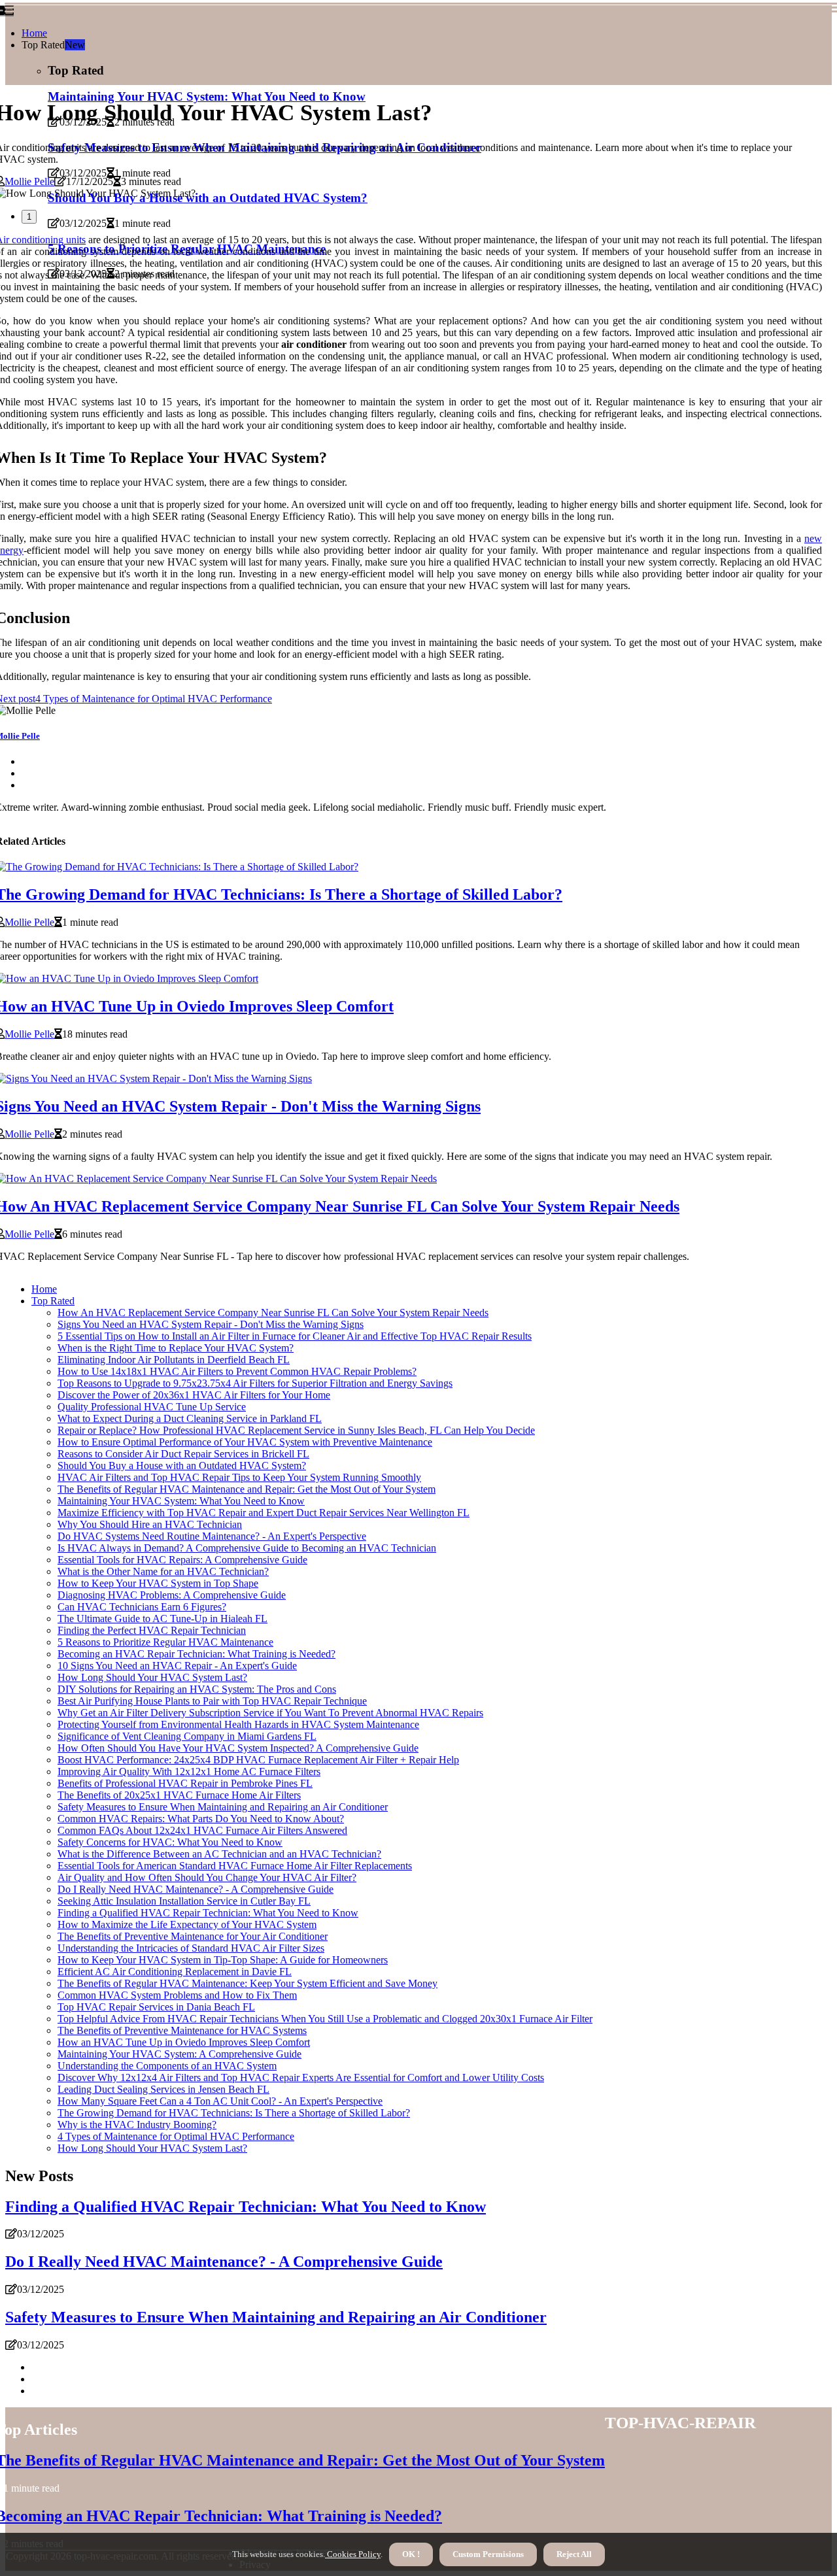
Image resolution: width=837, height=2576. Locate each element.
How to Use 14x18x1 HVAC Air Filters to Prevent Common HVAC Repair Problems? (237, 1371)
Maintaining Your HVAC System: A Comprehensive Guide (179, 2054)
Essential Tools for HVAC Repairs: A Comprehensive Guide (182, 1560)
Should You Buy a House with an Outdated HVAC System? (182, 1466)
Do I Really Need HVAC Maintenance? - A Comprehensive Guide (196, 1889)
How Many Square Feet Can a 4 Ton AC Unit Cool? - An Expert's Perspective (220, 2101)
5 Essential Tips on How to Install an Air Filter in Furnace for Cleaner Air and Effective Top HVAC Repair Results (295, 1336)
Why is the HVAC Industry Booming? (137, 2125)
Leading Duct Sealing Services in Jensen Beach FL (163, 2089)
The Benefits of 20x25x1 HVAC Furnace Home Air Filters (179, 1795)
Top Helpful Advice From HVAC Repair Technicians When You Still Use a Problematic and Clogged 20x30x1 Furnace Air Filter (325, 2019)
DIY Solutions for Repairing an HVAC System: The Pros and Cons (197, 1689)
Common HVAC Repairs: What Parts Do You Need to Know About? (201, 1819)
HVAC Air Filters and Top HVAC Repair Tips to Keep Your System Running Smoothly (239, 1477)
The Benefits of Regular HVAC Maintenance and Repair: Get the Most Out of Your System (247, 1489)
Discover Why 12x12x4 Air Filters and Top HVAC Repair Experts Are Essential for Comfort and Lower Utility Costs (301, 2077)
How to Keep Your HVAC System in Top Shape (158, 1583)
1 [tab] (29, 217)
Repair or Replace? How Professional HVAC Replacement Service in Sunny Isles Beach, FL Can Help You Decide (296, 1430)
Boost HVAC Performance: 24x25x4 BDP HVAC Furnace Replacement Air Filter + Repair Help (258, 1760)
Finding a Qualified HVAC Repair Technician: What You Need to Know (208, 1913)
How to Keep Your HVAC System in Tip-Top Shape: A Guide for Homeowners (223, 1960)
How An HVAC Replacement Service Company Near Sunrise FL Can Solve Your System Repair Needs (273, 1313)
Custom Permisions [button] (488, 2554)
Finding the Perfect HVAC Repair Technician (152, 1630)
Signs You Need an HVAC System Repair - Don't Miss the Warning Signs (211, 1324)
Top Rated (53, 1301)
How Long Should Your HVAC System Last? (152, 1677)
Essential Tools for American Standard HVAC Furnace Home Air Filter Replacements (235, 1866)
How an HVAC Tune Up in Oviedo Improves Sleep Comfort (184, 2042)
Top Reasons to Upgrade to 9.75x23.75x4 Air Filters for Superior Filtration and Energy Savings (255, 1383)
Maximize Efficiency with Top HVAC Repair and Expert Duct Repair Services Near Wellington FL (264, 1513)
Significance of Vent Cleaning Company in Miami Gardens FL (187, 1736)
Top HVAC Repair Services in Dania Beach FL (156, 2007)
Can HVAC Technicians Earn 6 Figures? (142, 1607)
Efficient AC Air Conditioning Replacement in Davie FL (175, 1972)
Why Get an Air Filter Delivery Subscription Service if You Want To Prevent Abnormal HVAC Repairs (270, 1713)
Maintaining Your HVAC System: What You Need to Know (181, 1501)
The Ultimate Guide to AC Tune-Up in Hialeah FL (162, 1618)
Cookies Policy (353, 2554)
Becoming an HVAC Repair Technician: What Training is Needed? (196, 1654)
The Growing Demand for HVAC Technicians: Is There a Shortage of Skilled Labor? (234, 2113)
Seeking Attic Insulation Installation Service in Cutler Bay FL (184, 1901)
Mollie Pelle (29, 181)
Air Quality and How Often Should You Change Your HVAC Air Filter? (207, 1877)
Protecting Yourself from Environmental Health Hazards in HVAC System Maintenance (238, 1724)
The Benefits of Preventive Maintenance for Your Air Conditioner (193, 1936)
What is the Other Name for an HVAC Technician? (163, 1571)
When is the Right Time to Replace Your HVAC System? (176, 1348)
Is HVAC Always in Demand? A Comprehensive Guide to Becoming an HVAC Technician (247, 1548)
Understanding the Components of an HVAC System (167, 2066)
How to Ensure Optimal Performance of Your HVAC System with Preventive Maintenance (245, 1442)
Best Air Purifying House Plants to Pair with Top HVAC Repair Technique (212, 1701)
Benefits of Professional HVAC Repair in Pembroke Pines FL (185, 1783)
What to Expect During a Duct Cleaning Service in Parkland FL (190, 1418)
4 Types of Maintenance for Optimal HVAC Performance (176, 2136)
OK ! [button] (411, 2554)
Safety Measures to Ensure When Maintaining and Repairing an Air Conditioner (223, 1807)
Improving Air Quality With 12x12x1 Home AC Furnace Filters (189, 1771)
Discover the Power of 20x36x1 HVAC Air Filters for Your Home (194, 1395)
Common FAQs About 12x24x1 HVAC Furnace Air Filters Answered (202, 1830)
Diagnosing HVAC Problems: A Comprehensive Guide (172, 1595)
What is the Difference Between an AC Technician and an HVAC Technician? (219, 1854)
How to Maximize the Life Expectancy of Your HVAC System (187, 1924)
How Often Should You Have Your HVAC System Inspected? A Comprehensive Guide (238, 1748)
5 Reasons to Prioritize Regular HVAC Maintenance (165, 1642)
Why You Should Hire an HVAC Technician (150, 1524)
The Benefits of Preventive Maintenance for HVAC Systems (182, 2030)
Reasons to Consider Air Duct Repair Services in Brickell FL (183, 1454)
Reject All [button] (574, 2554)
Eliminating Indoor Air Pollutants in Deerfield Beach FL (174, 1360)
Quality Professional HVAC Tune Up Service (152, 1407)
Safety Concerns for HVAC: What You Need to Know (170, 1842)
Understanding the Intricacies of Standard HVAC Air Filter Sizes (191, 1948)
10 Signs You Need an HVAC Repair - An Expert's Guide (177, 1666)
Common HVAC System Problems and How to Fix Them (177, 1995)
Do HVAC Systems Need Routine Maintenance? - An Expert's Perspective (212, 1536)
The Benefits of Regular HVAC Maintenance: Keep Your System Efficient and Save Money (248, 1983)
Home (34, 33)
